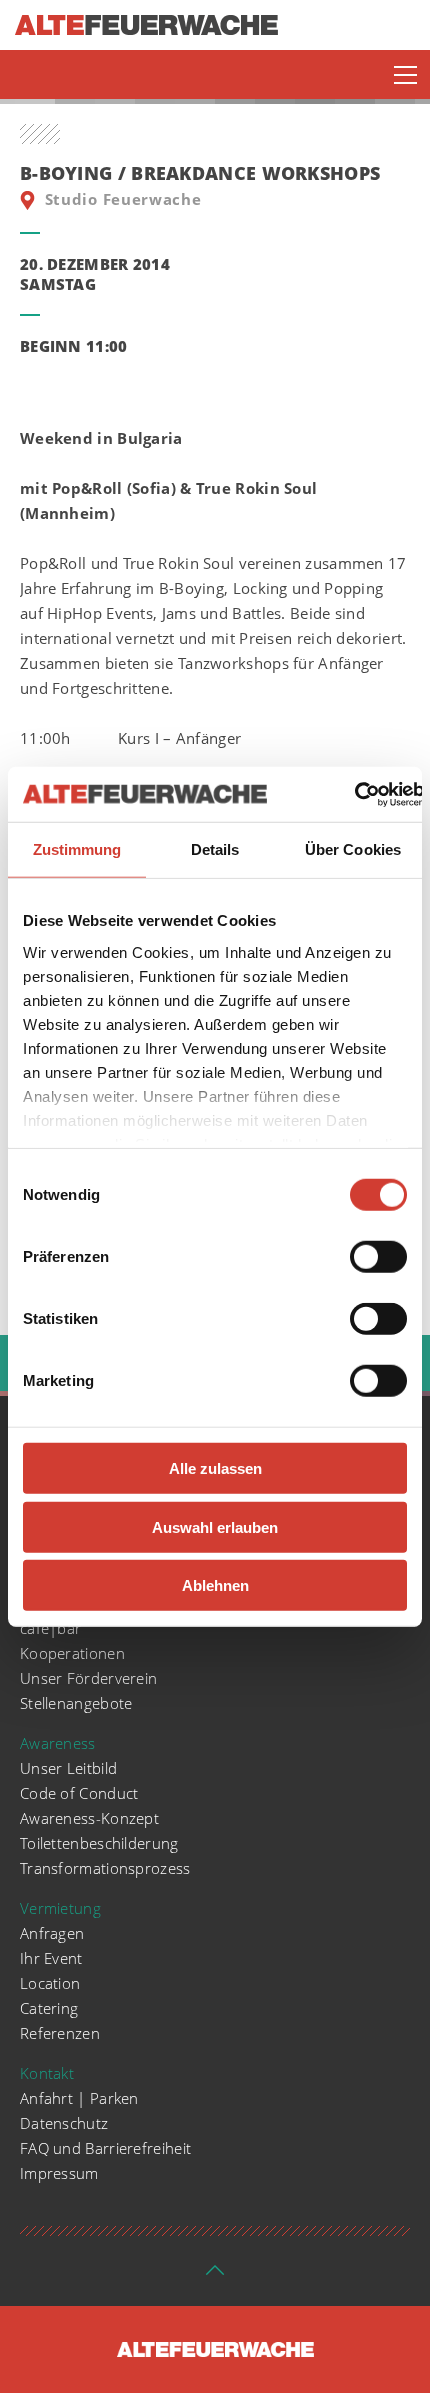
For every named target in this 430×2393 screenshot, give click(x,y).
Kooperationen (72, 1653)
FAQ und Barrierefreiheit (105, 2148)
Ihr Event (51, 1958)
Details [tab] (215, 849)
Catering (49, 2008)
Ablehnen (215, 1585)
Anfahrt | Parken (79, 2098)
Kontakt (47, 2073)
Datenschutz (64, 2123)
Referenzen (60, 2033)
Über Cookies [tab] (353, 849)
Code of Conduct (79, 1793)
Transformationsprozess (105, 1868)
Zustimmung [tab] (77, 849)
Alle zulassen (215, 1468)
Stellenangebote (76, 1703)
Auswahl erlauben (215, 1526)
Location (50, 1983)
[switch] (378, 1257)
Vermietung (60, 1908)
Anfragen (52, 1933)
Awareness (58, 1743)
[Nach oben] (215, 2276)
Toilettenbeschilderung (99, 1843)
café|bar (50, 1628)
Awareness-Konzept (89, 1818)
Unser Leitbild (68, 1768)
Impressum (59, 2173)
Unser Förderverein (88, 1678)
